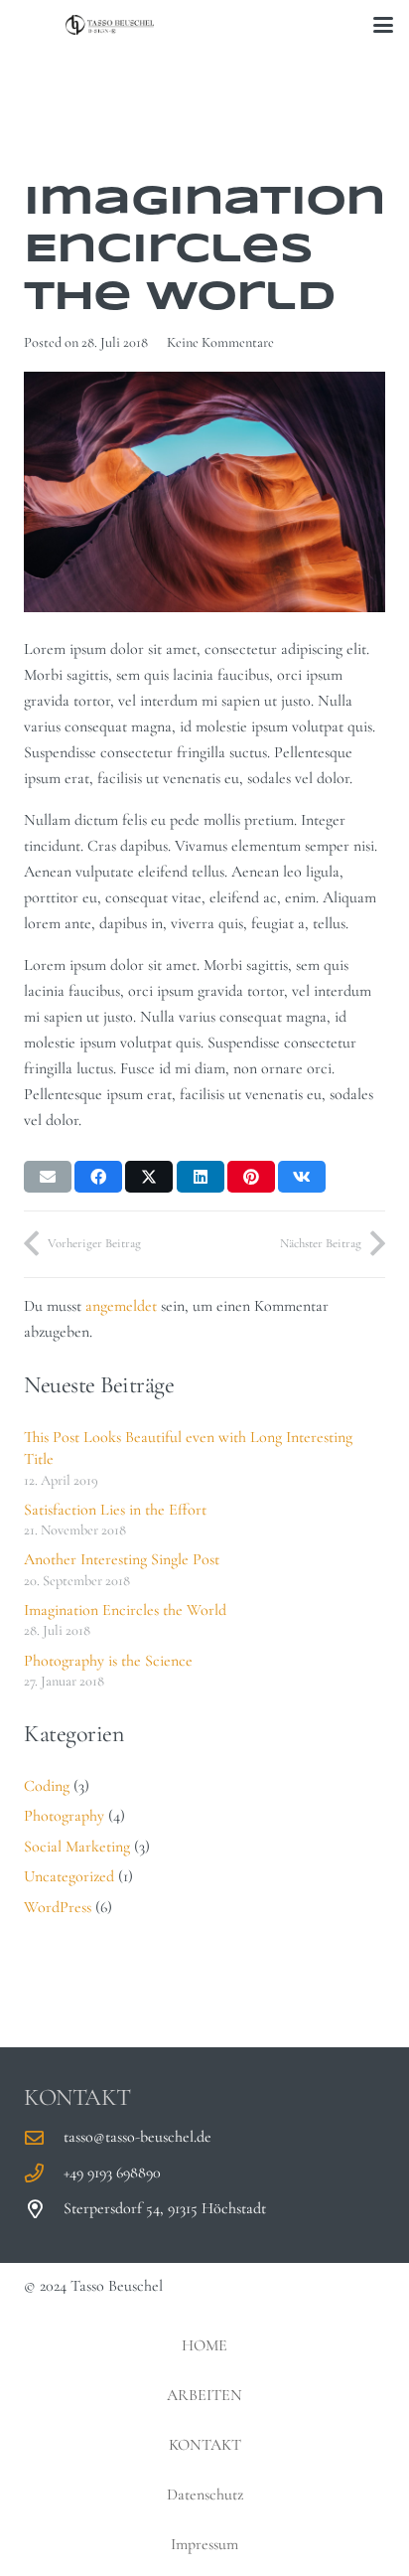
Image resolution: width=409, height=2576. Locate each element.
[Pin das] (251, 1177)
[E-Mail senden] (48, 1177)
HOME (204, 2345)
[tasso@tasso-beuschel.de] (44, 2137)
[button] (383, 25)
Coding (47, 1786)
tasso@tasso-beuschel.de (137, 2137)
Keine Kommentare (220, 342)
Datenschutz (205, 2495)
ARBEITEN (204, 2395)
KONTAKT (205, 2445)
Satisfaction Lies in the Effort (115, 1510)
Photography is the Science (108, 1661)
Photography (64, 1816)
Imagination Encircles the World (125, 1610)
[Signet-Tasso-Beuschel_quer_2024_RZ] (110, 25)
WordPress (58, 1907)
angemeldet (121, 1306)
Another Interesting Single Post (122, 1559)
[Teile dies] (98, 1177)
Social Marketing (77, 1847)
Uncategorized (69, 1876)
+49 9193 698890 (112, 2173)
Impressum (204, 2544)
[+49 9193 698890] (44, 2173)
